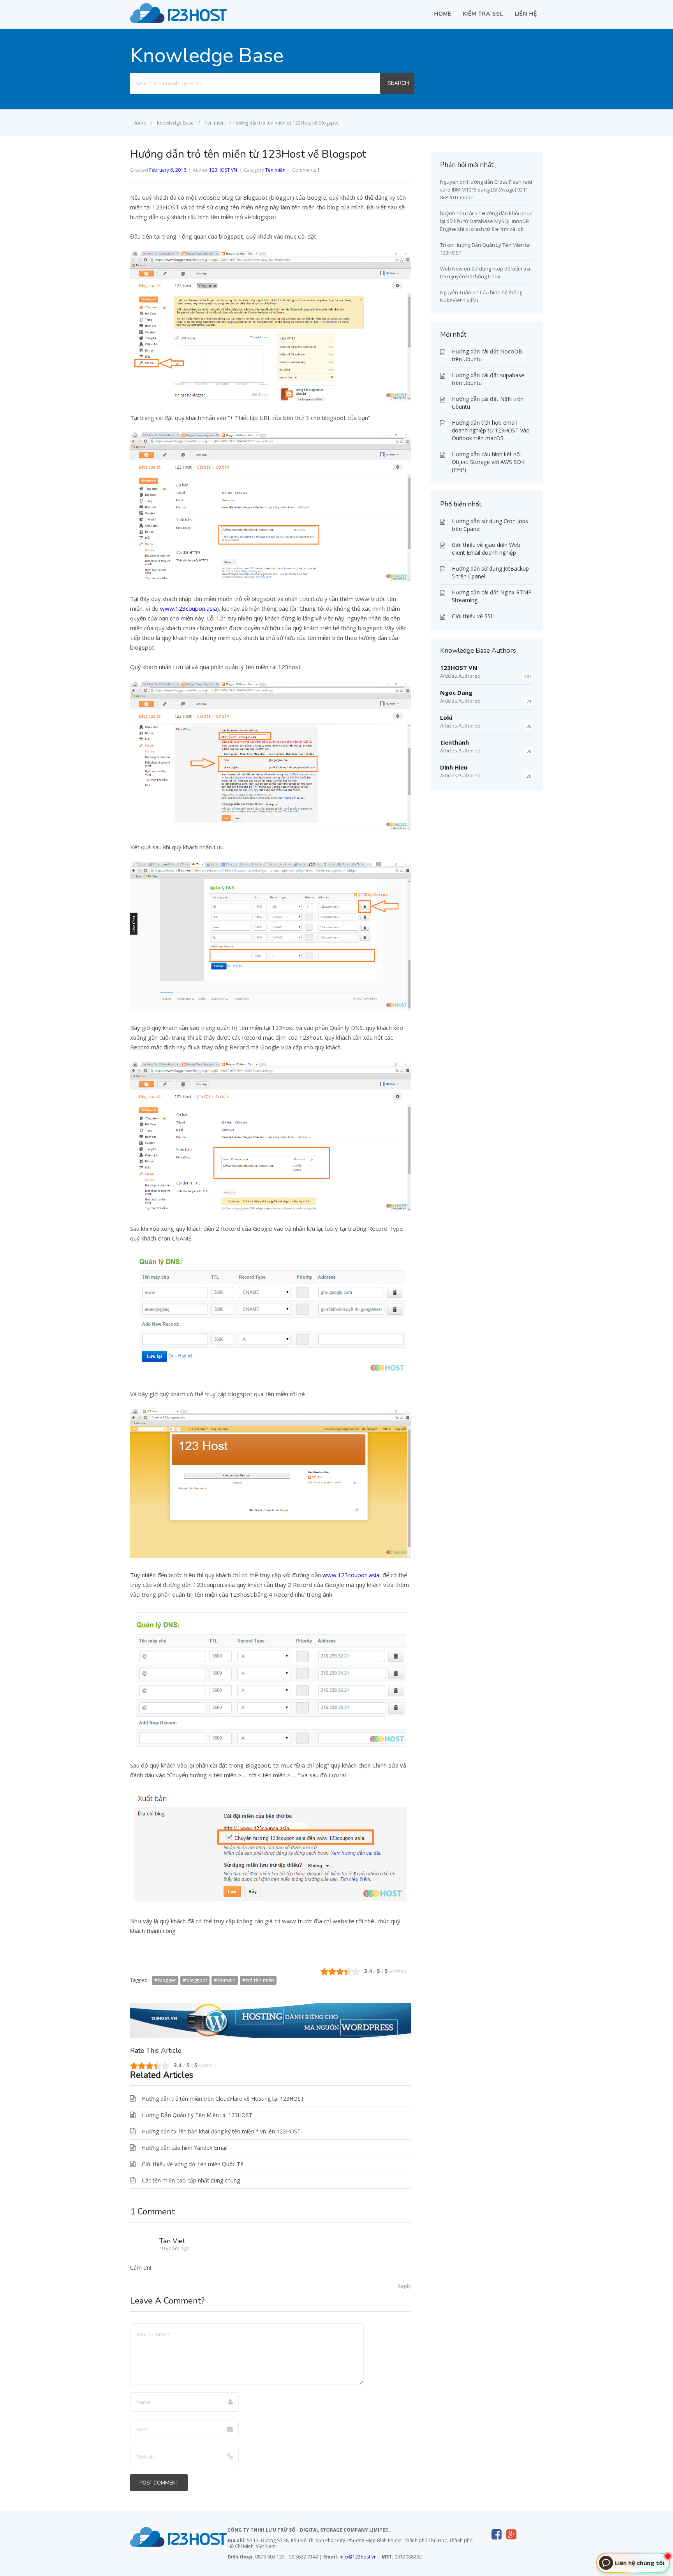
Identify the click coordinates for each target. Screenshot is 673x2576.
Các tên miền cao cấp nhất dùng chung (191, 2180)
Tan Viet (172, 2241)
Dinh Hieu (454, 767)
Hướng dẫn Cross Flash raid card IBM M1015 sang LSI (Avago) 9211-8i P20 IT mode (486, 190)
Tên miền (275, 170)
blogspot (197, 1980)
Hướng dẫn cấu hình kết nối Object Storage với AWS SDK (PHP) (488, 462)
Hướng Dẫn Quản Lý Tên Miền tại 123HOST (197, 2115)
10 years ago (174, 2248)
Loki (446, 717)
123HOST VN (223, 170)
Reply (404, 2286)
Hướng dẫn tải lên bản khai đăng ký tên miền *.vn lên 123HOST (221, 2131)
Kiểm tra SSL (483, 14)
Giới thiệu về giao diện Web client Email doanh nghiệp (486, 549)
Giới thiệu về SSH (473, 616)
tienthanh (455, 742)
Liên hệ (526, 14)
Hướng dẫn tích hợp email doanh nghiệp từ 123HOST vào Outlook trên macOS (491, 430)
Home (443, 14)
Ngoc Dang (456, 692)
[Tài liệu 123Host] (179, 21)
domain (227, 1980)
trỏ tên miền (260, 1980)
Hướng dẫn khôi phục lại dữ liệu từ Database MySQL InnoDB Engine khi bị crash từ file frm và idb (486, 221)
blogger (167, 1980)
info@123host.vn (358, 2557)
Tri (443, 245)
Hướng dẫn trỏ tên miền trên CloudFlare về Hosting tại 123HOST (223, 2099)
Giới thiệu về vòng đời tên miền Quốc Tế (193, 2164)
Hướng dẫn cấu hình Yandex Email (185, 2148)
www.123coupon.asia (189, 608)
